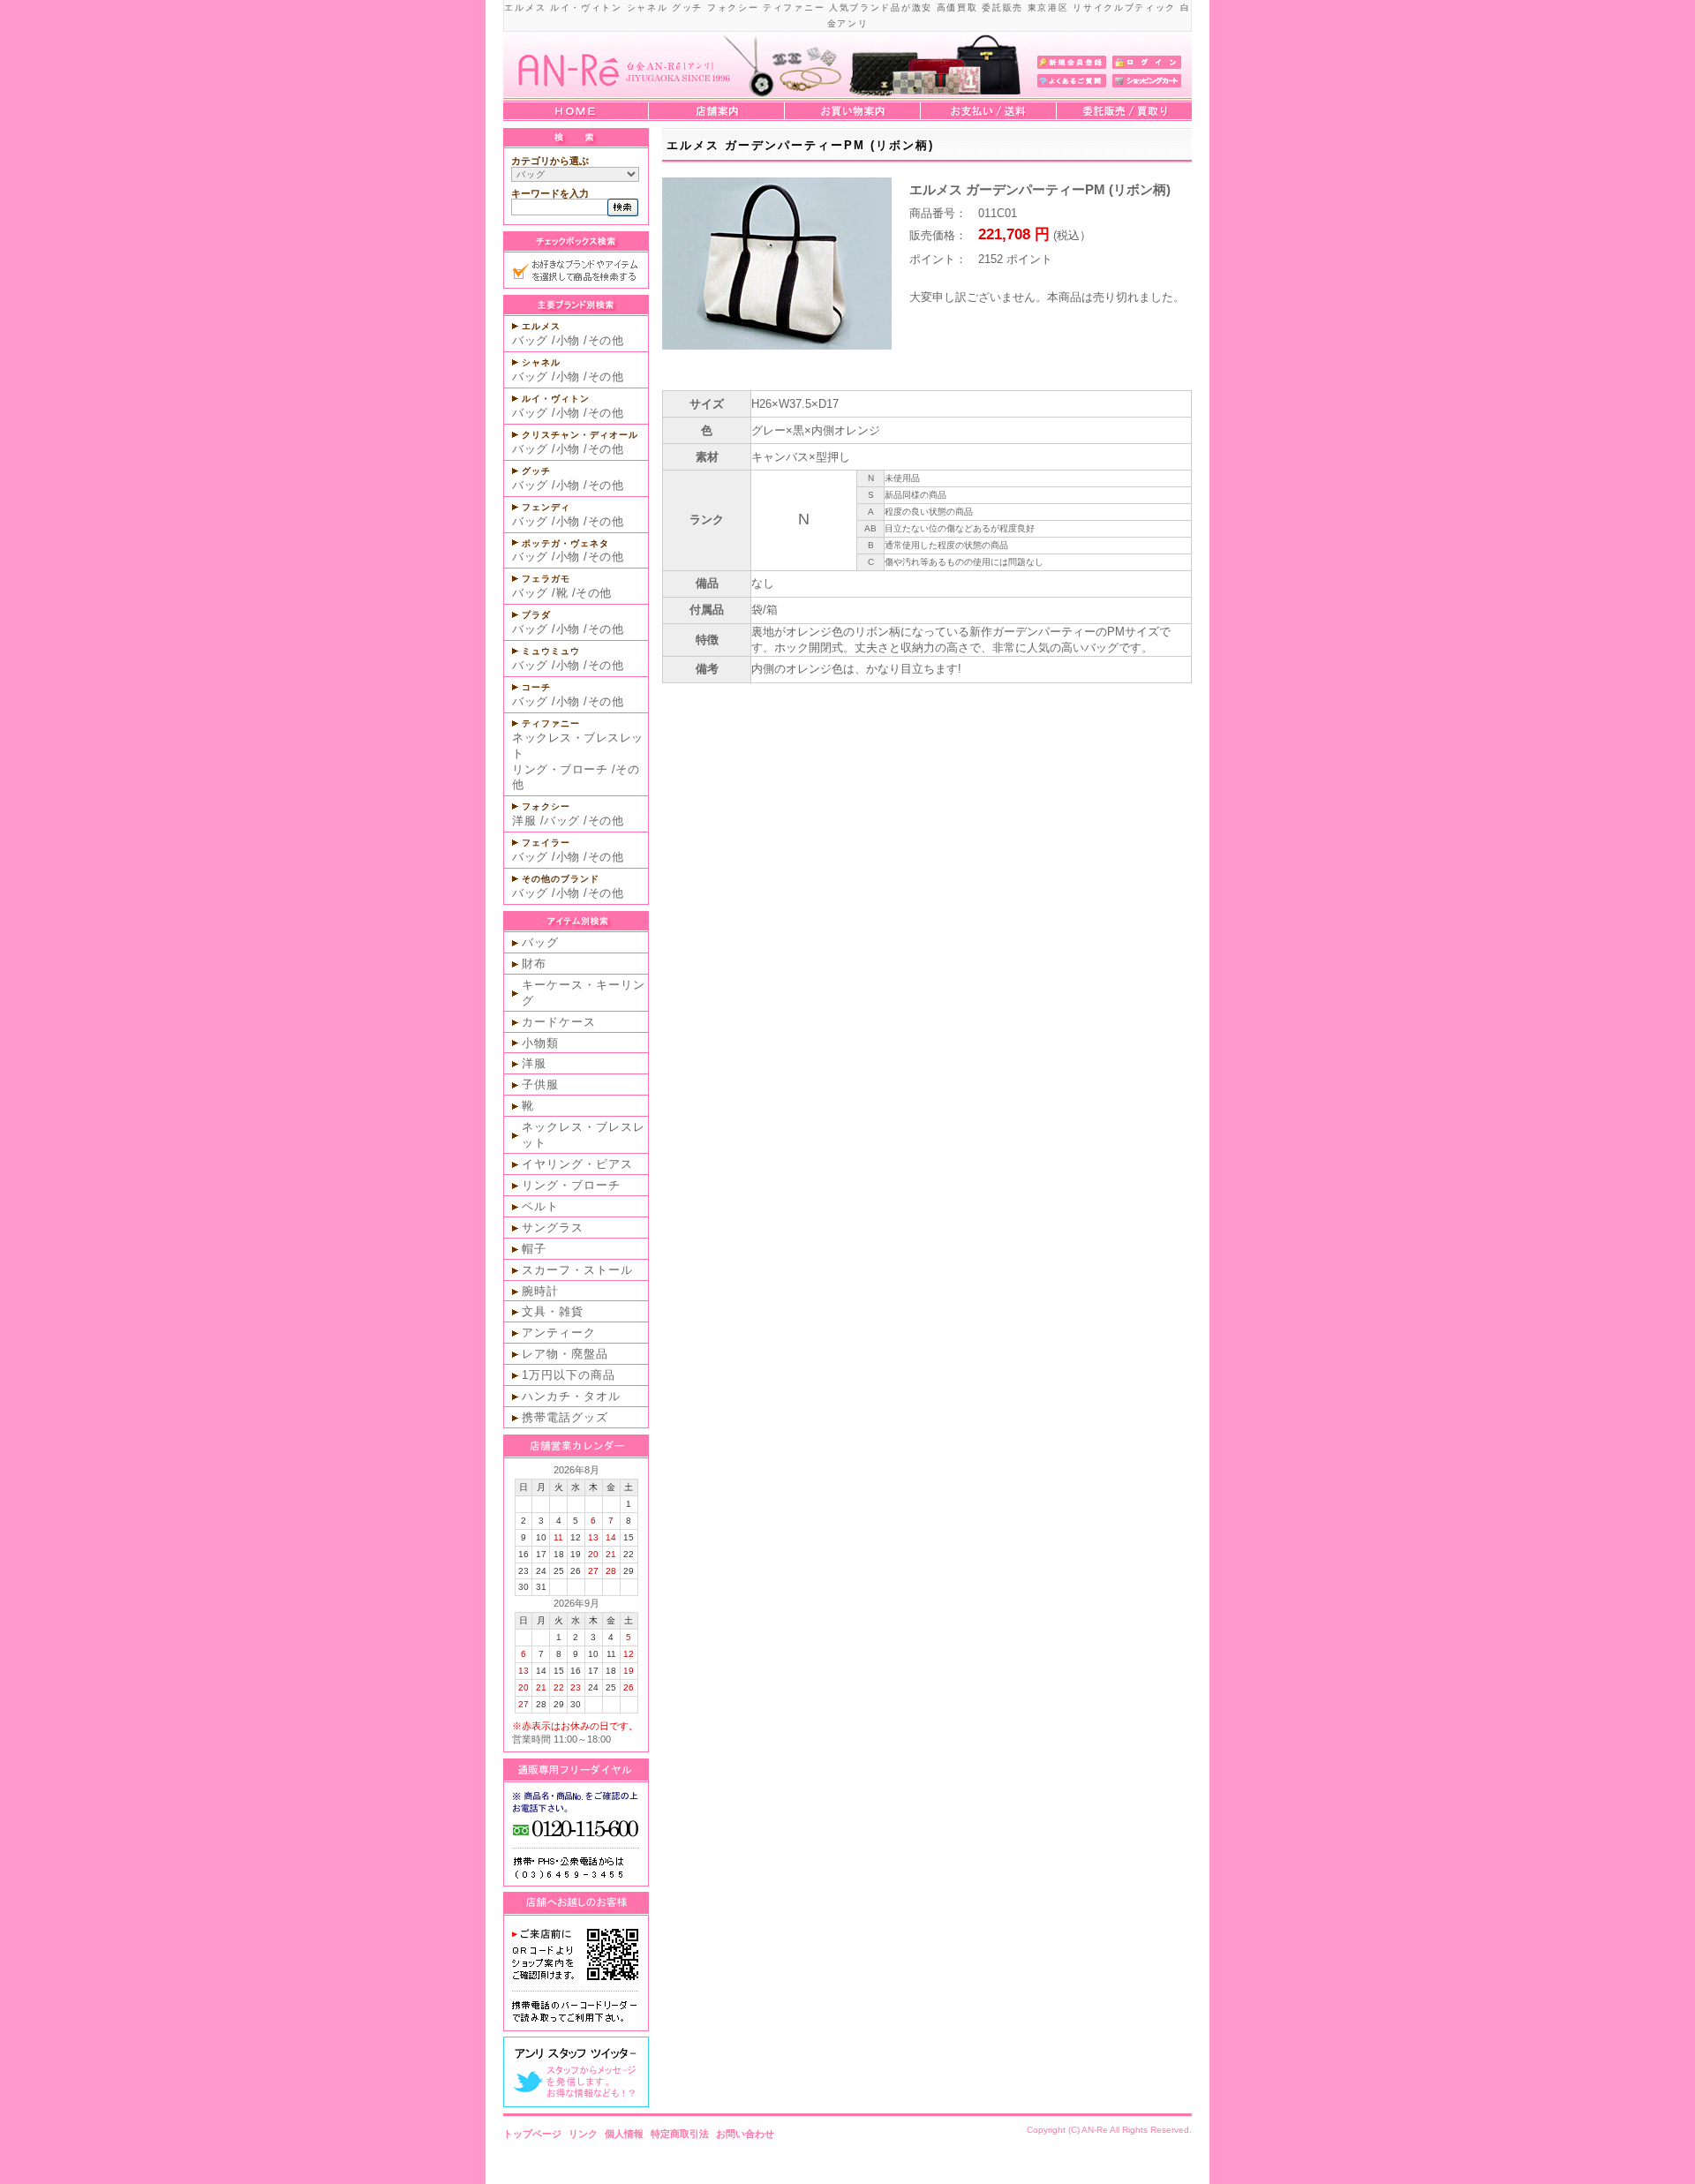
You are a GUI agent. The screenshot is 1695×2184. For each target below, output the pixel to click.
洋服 (524, 821)
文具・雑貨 (553, 1311)
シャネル (541, 362)
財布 (534, 964)
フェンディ (546, 507)
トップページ (532, 2134)
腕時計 (540, 1291)
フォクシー (546, 806)
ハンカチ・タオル (571, 1396)
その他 (606, 340)
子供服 (540, 1084)
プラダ (536, 615)
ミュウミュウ (551, 651)
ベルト (540, 1206)
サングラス (553, 1228)
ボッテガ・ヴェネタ (565, 543)
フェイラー (546, 843)
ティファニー (551, 723)
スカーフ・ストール (577, 1270)
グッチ (536, 471)
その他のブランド (561, 879)
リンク (583, 2134)
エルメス (541, 326)
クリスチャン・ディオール (580, 435)
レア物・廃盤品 (565, 1354)
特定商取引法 (680, 2134)
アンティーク (559, 1333)
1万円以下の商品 (569, 1375)
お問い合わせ (745, 2134)
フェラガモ (546, 579)
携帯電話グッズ (565, 1417)
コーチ (536, 687)
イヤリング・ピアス (577, 1164)
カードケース (559, 1022)
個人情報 (624, 2134)
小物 (568, 340)
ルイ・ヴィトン (556, 399)
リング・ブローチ (560, 769)
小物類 (540, 1043)
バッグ (530, 340)
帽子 (534, 1249)
